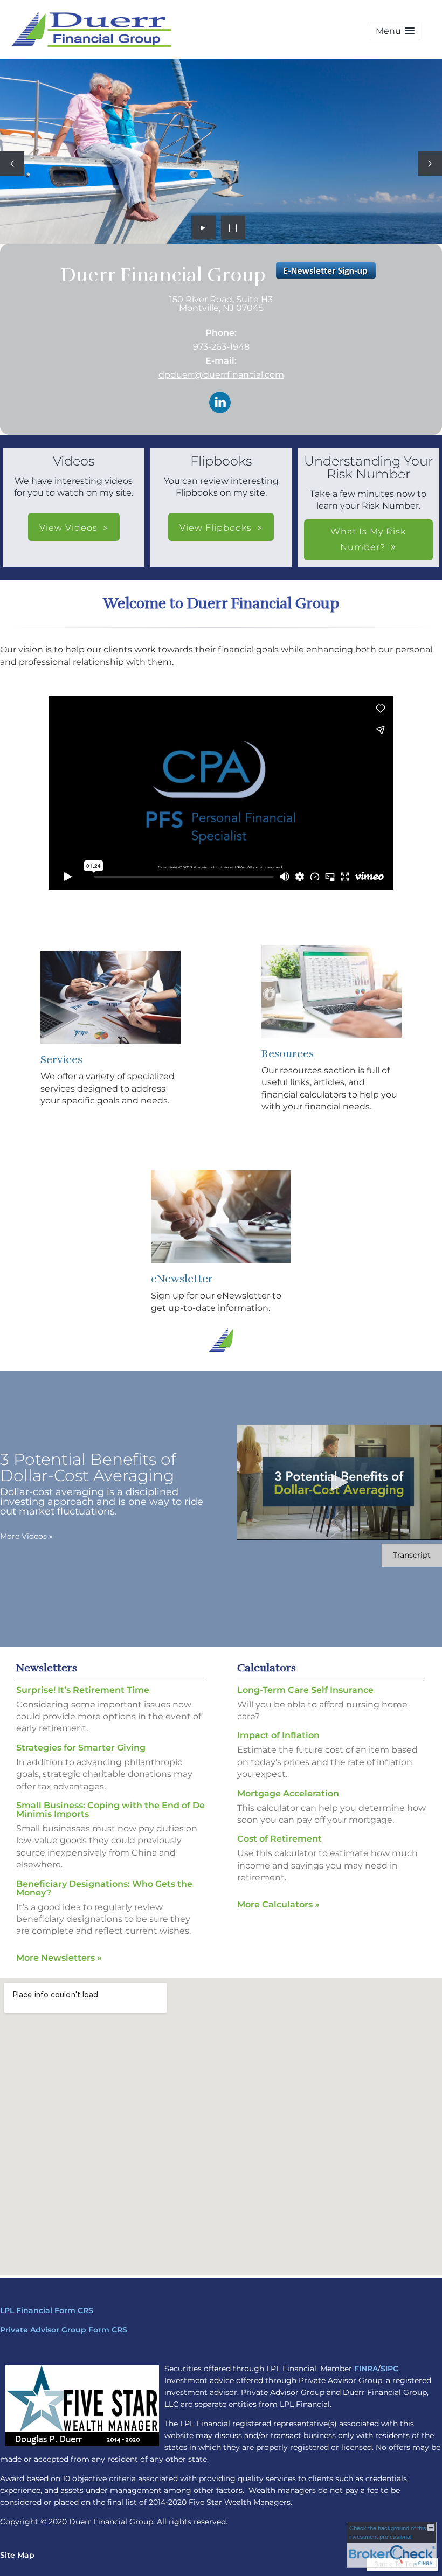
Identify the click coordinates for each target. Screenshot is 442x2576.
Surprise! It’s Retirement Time (83, 1690)
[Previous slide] (12, 164)
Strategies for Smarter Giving (81, 1748)
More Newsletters (59, 1958)
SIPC (389, 2369)
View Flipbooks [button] (216, 528)
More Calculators (278, 1904)
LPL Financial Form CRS (47, 2310)
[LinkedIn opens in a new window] (220, 403)
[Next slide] (430, 164)
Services (61, 1060)
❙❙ (233, 227)
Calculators (267, 1668)
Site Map (17, 2555)
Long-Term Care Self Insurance (305, 1690)
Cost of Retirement (279, 1839)
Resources (288, 1054)
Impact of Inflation (278, 1735)
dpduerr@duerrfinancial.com (221, 375)
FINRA (366, 2369)
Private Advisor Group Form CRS (64, 2330)
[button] (395, 31)
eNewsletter (182, 1279)
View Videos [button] (68, 528)
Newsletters (47, 1668)
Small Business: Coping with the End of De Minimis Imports (110, 1810)
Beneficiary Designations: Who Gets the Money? (104, 1888)
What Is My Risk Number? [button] (368, 539)
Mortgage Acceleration (288, 1793)
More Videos (26, 1536)
